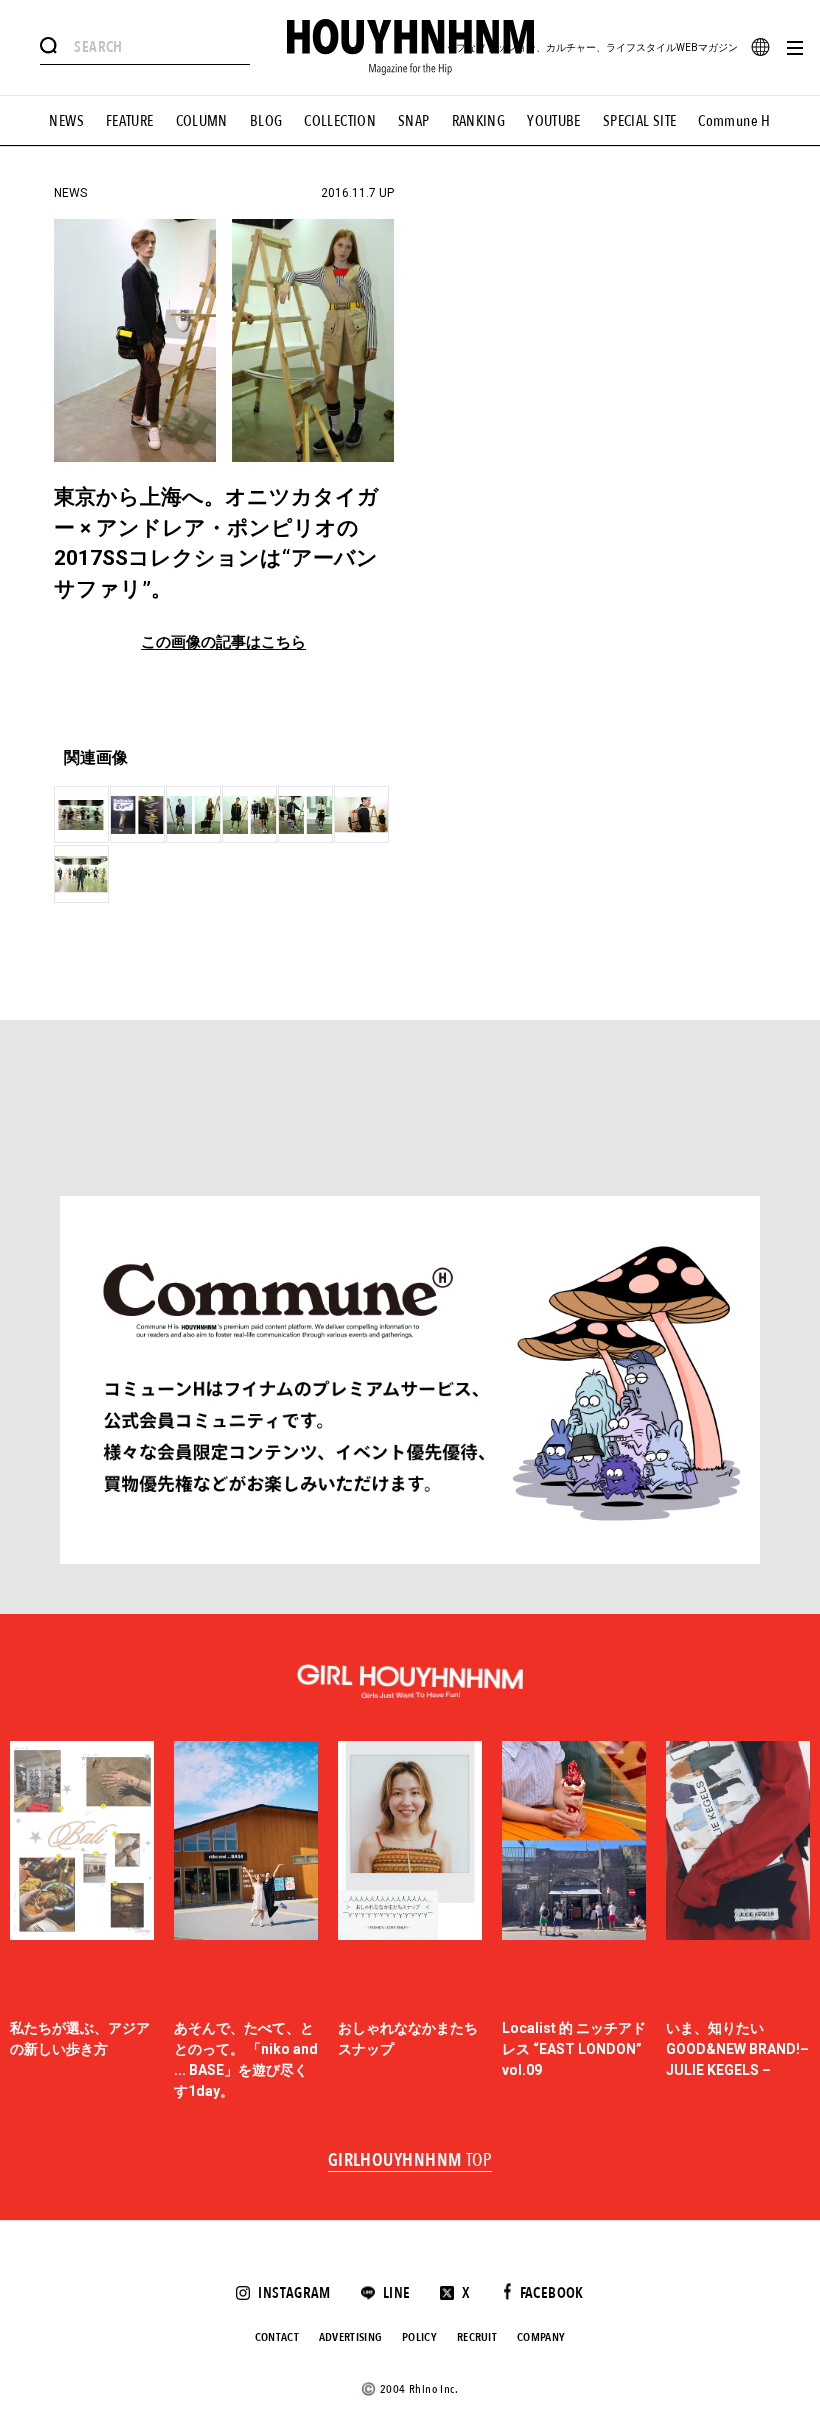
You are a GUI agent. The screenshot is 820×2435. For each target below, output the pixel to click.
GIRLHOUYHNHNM (410, 2161)
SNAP (414, 121)
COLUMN (202, 121)
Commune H (734, 121)
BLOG (266, 121)
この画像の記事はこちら (223, 642)
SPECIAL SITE (640, 121)
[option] (82, 1921)
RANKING (479, 121)
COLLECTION (340, 121)
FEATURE (130, 121)
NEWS (66, 121)
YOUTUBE (554, 121)
